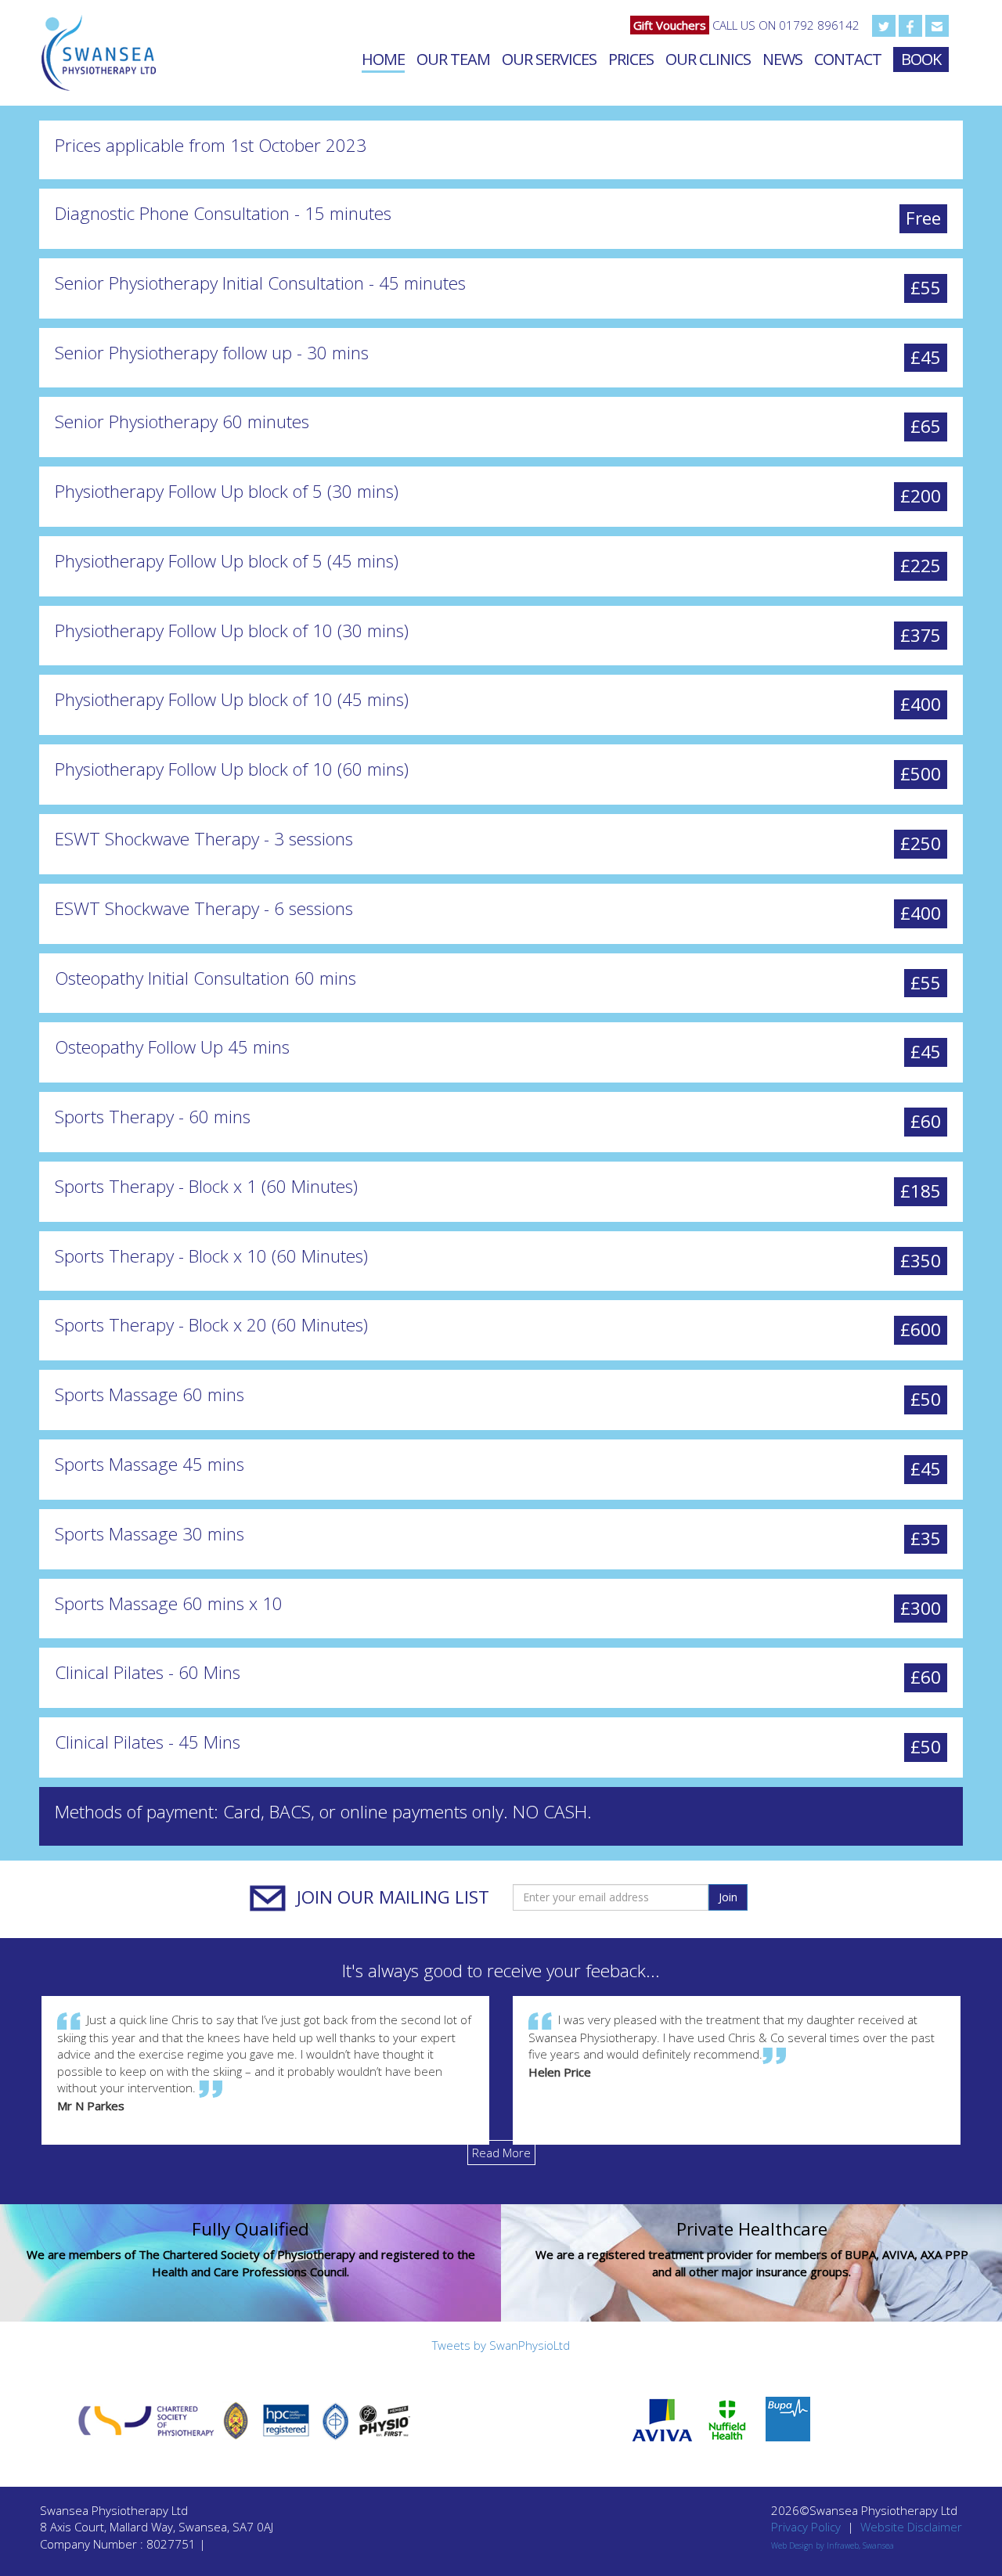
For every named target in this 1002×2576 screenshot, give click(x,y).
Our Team (453, 59)
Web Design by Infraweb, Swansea (833, 2545)
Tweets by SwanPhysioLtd (501, 2345)
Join (728, 1897)
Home (383, 59)
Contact (848, 59)
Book (921, 59)
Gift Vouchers (670, 25)
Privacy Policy (806, 2527)
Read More (501, 2153)
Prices (631, 59)
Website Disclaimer (911, 2527)
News (782, 59)
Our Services (549, 59)
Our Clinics (708, 59)
